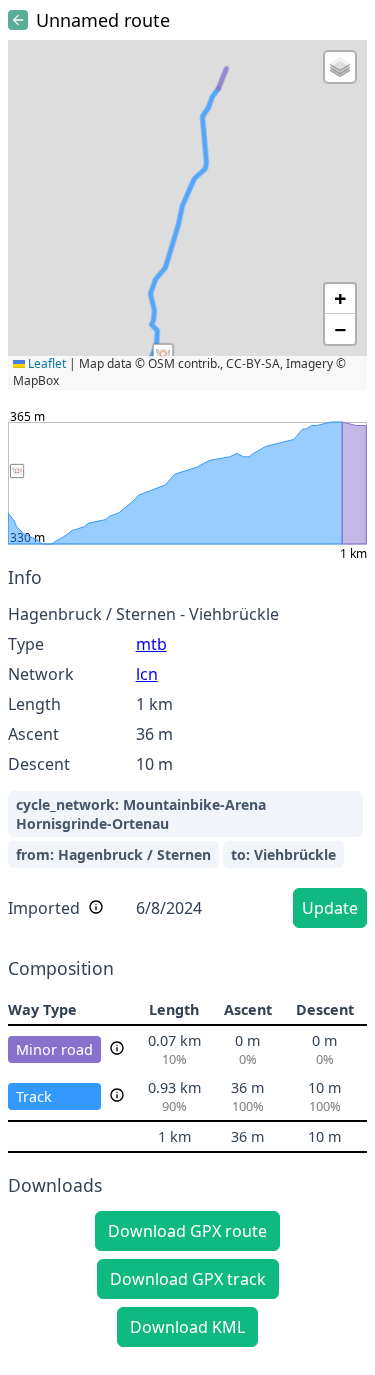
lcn (147, 674)
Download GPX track (188, 1279)
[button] (163, 354)
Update (330, 908)
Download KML (187, 1327)
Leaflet (45, 363)
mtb (151, 644)
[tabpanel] (187, 750)
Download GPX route (187, 1231)
